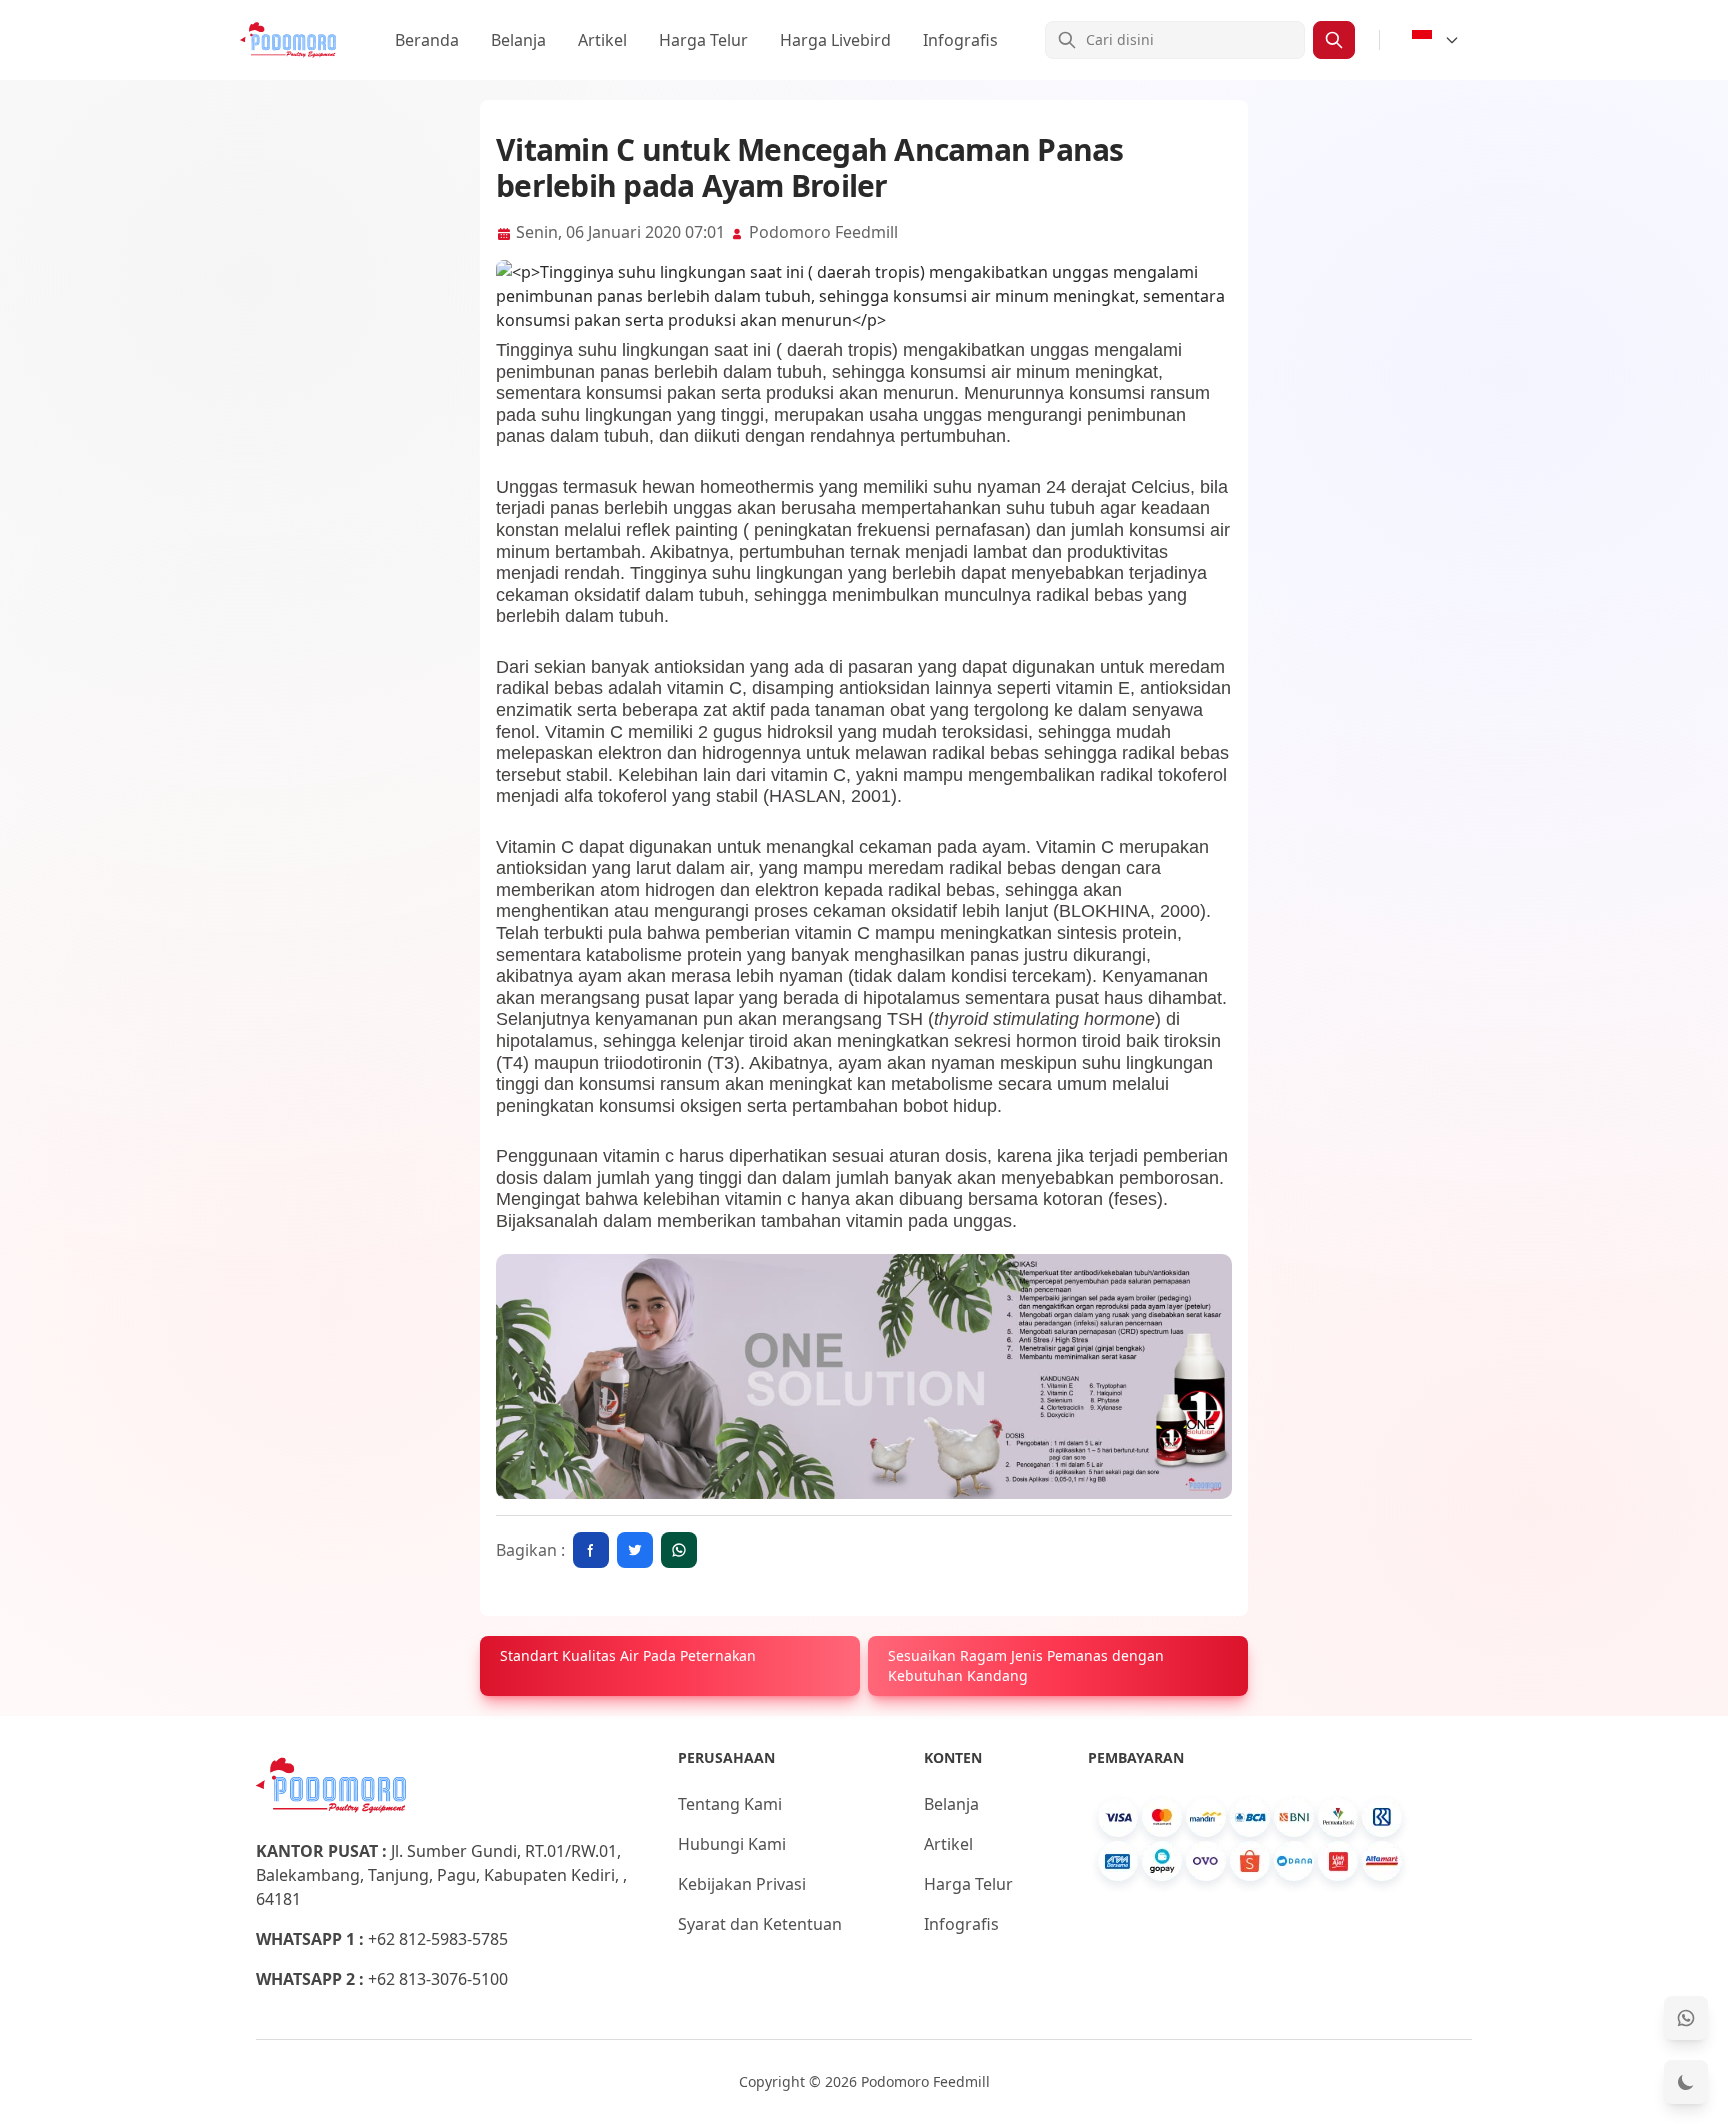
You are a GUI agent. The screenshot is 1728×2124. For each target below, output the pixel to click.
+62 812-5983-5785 (438, 1939)
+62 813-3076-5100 (438, 1979)
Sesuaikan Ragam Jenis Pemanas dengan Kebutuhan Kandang (1026, 1665)
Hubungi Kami (732, 1844)
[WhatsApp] (1686, 2018)
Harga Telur (703, 40)
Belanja (518, 40)
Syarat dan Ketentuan (760, 1924)
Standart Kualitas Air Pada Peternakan (628, 1655)
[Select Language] (1436, 40)
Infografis (960, 40)
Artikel (602, 40)
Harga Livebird (835, 40)
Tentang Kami (730, 1804)
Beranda (427, 40)
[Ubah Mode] (1686, 2082)
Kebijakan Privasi (742, 1884)
